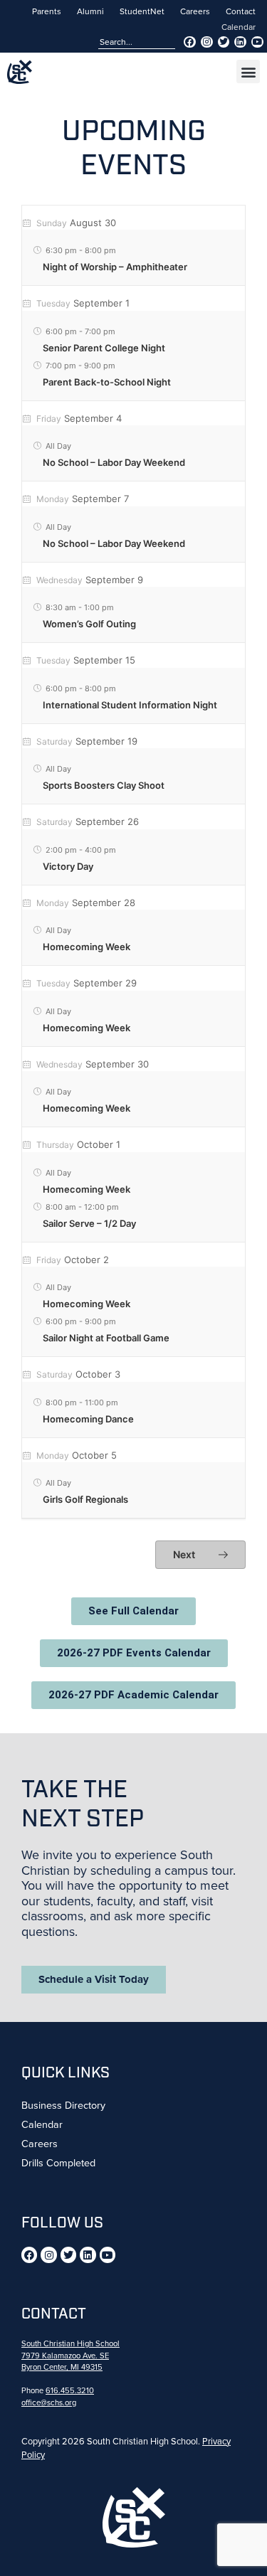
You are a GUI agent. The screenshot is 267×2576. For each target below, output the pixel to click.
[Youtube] (257, 42)
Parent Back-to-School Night (107, 382)
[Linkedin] (240, 42)
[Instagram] (207, 42)
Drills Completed (58, 2163)
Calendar (239, 27)
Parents (47, 11)
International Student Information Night (130, 705)
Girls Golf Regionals (85, 1499)
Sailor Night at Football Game (106, 1338)
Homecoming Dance (88, 1419)
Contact (241, 11)
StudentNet (142, 11)
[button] (248, 71)
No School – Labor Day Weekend (114, 462)
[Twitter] (224, 42)
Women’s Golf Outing (89, 624)
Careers (195, 11)
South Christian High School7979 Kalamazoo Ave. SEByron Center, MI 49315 (70, 2356)
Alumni (90, 11)
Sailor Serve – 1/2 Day (89, 1223)
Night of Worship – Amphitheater (115, 267)
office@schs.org (49, 2402)
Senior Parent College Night (104, 348)
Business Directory (63, 2105)
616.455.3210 (70, 2390)
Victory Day (68, 866)
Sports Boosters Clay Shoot (104, 785)
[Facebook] (190, 42)
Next (185, 1554)
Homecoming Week (87, 947)
